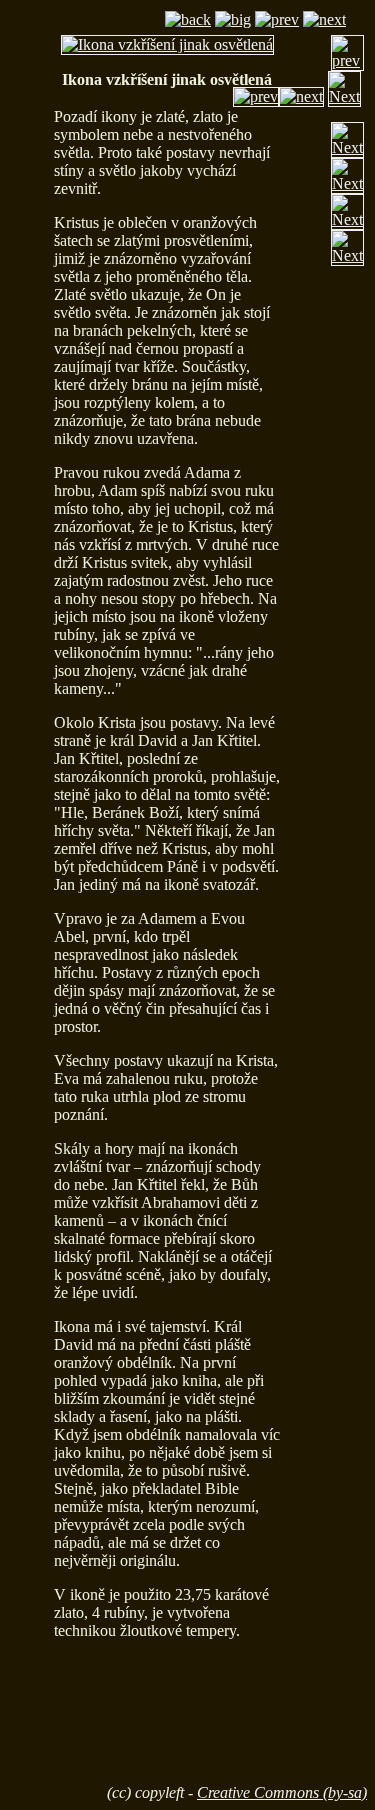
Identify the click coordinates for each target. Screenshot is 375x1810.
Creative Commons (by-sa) (282, 1792)
